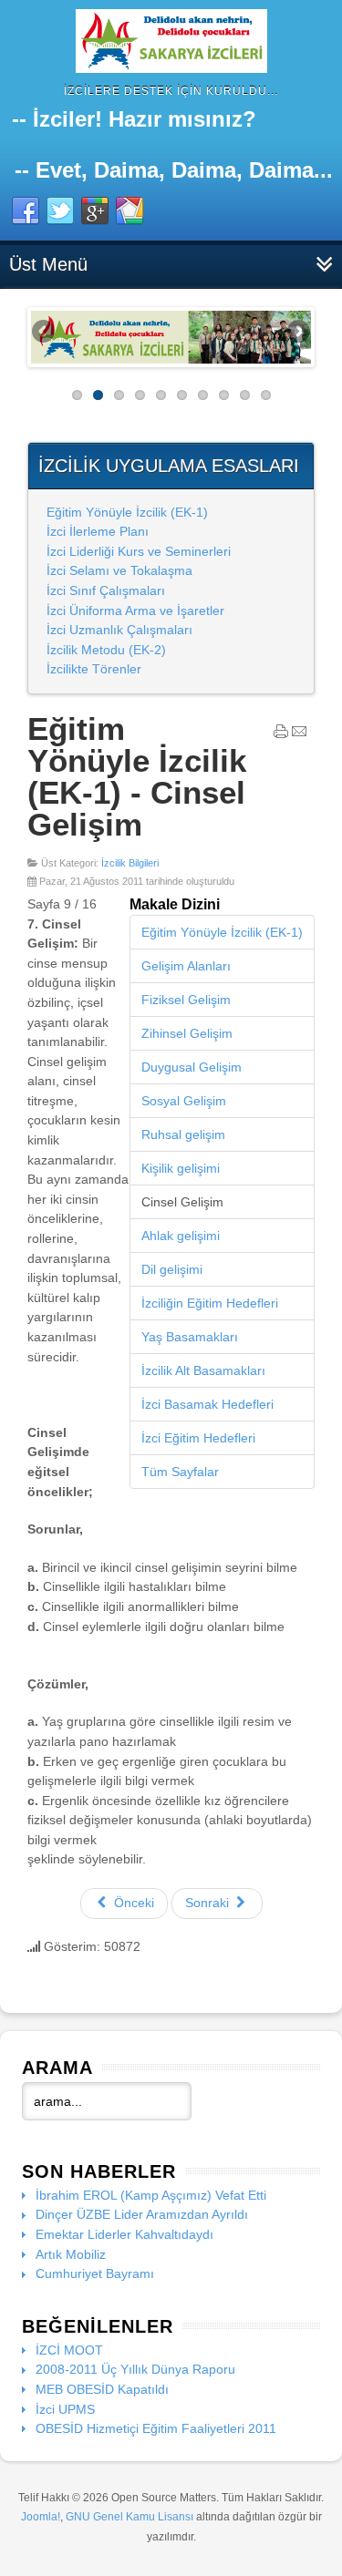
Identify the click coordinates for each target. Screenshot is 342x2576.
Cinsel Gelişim (182, 1202)
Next (297, 333)
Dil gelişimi (172, 1269)
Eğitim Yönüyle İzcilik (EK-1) (127, 512)
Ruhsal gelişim (183, 1134)
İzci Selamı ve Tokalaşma (119, 570)
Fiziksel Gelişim (186, 1000)
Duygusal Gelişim (192, 1067)
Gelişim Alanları (186, 966)
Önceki (132, 1903)
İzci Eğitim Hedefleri (198, 1438)
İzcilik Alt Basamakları (203, 1370)
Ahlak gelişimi (181, 1236)
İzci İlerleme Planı (98, 531)
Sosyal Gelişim (184, 1101)
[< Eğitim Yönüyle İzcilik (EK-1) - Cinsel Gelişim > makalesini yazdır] (281, 735)
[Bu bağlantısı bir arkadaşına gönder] (299, 735)
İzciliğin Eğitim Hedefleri (210, 1303)
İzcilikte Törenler (94, 669)
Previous (45, 333)
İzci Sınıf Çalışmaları (106, 590)
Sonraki (209, 1903)
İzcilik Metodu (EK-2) (106, 650)
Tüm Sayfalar (180, 1472)
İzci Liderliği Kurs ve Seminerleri (139, 551)
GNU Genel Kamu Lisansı (130, 2517)
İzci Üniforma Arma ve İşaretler (135, 611)
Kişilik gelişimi (181, 1168)
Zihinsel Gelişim (187, 1033)
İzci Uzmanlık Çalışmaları (119, 630)
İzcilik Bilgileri (130, 863)
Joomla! (41, 2517)
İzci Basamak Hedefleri (207, 1404)
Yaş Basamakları (190, 1337)
